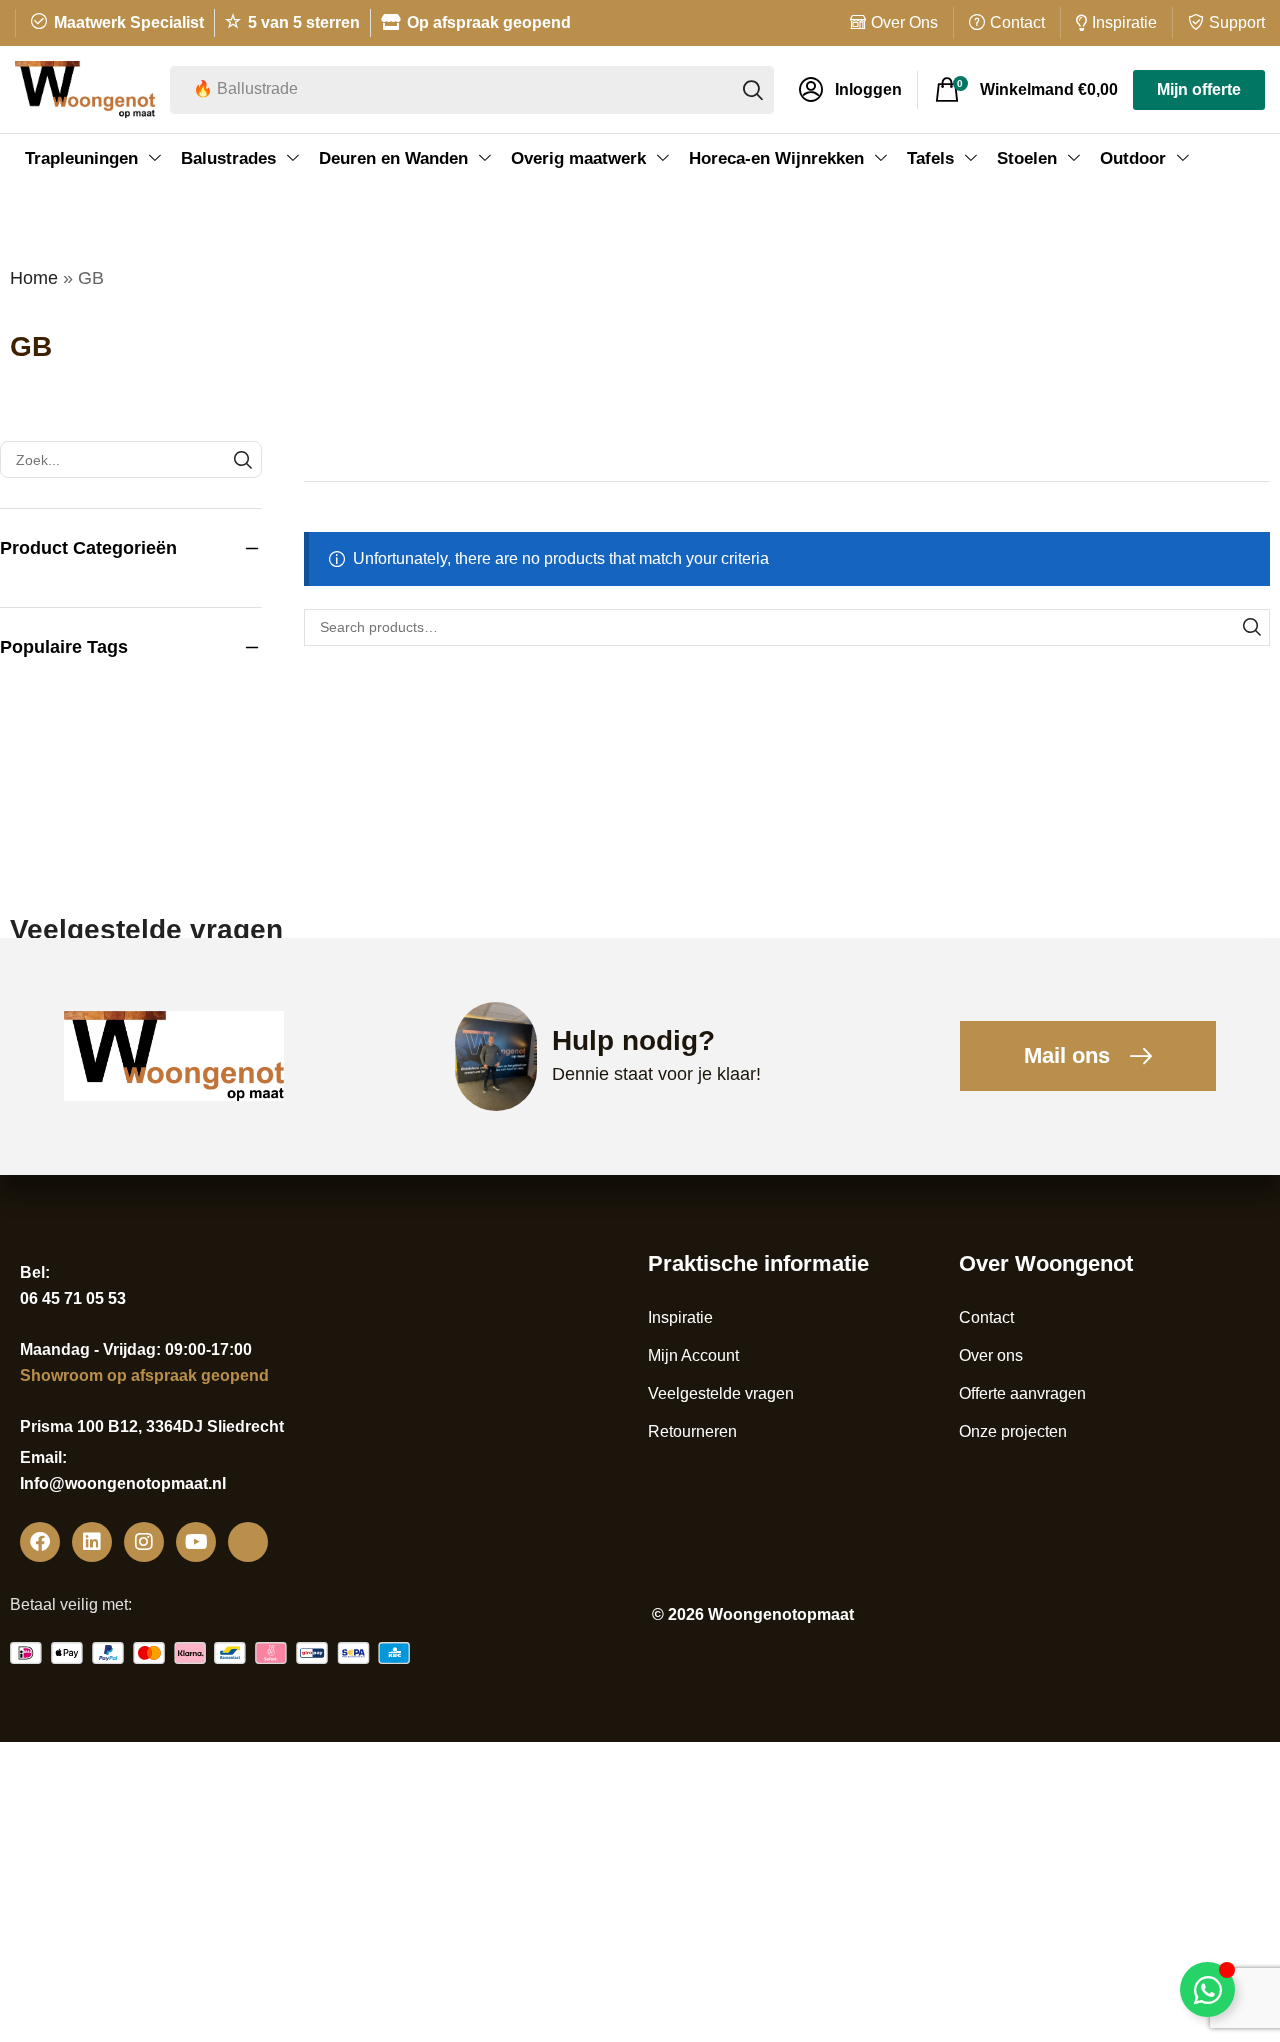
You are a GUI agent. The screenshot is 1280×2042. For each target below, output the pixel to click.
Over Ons (904, 22)
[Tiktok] (248, 1542)
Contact (1017, 22)
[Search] (1251, 627)
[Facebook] (40, 1542)
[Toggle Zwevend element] (1207, 1989)
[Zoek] (753, 90)
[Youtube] (196, 1542)
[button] (850, 90)
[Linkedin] (92, 1542)
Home (34, 278)
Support (1237, 22)
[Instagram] (144, 1542)
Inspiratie (1124, 22)
